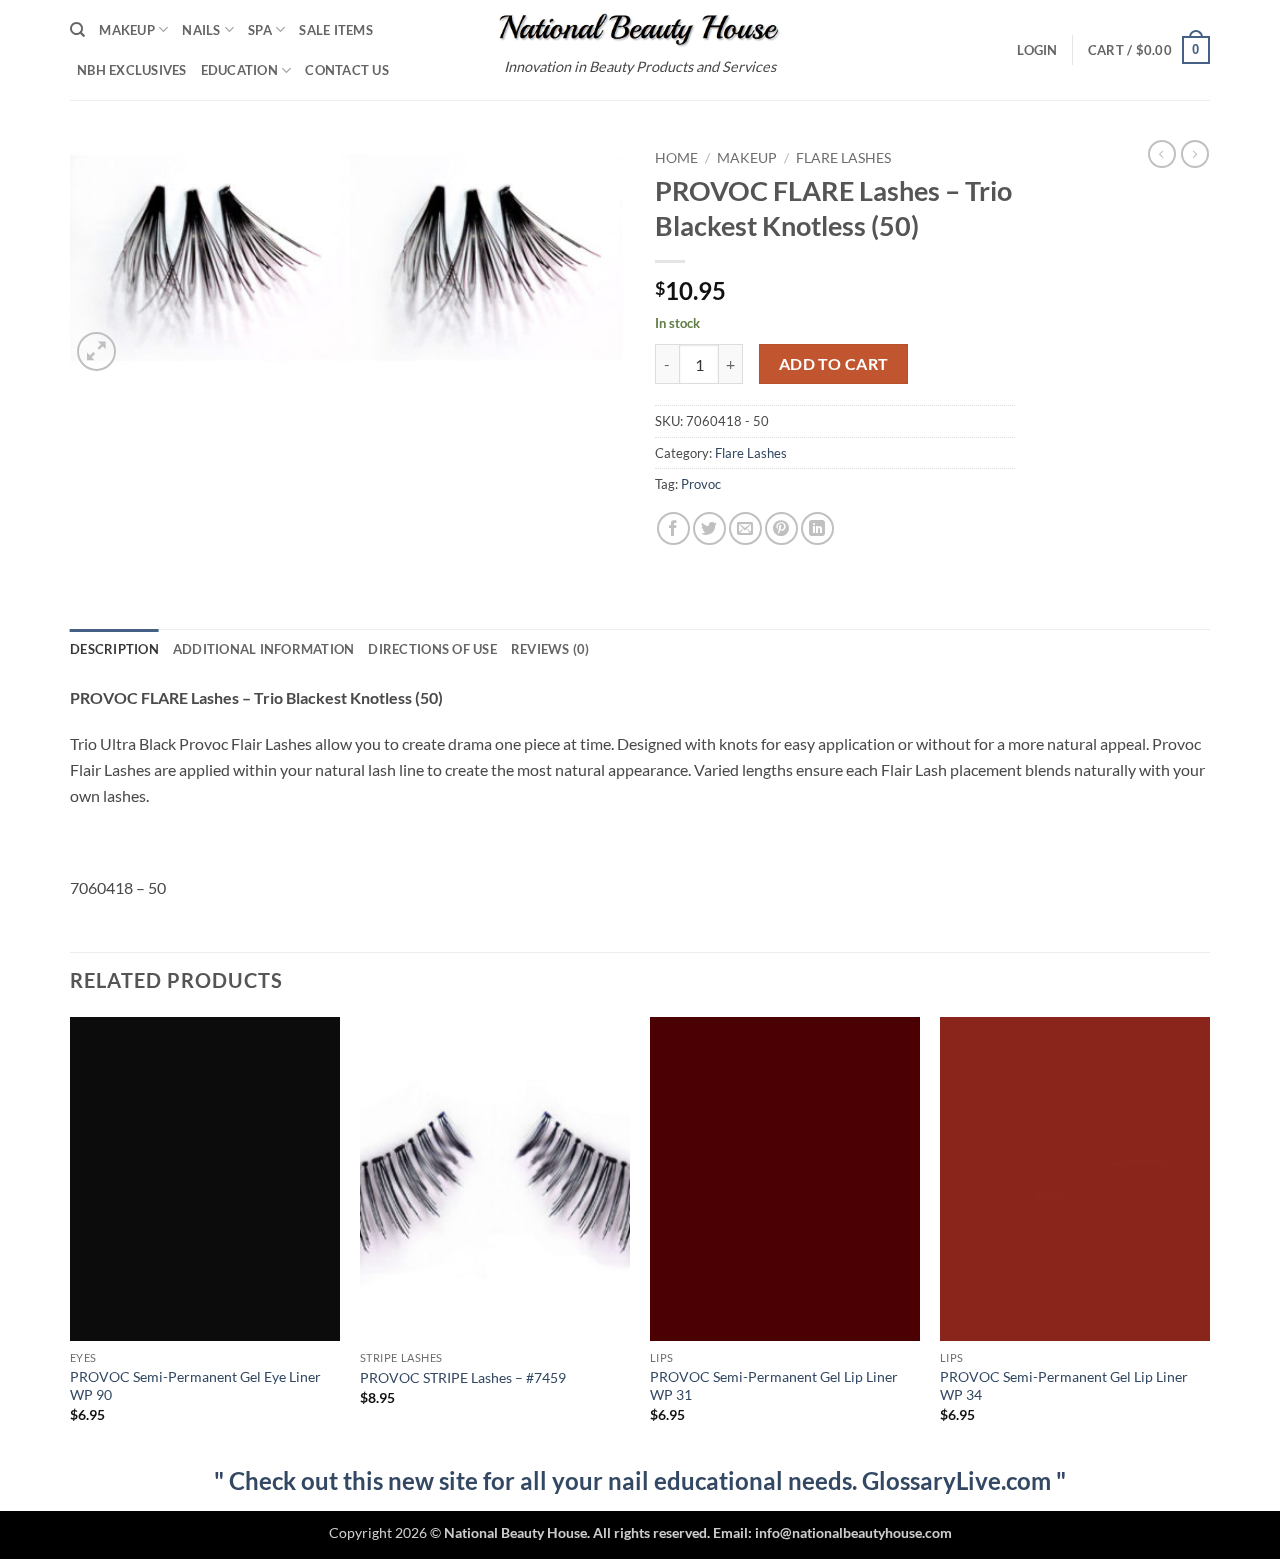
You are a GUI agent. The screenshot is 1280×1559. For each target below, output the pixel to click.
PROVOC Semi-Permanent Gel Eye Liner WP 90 (195, 1386)
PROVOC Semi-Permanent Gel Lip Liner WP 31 (774, 1386)
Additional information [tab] (264, 649)
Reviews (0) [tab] (550, 649)
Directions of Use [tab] (432, 649)
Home (676, 158)
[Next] (1209, 1238)
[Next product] (1162, 154)
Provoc (701, 484)
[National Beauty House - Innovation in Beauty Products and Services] (640, 30)
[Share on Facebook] (673, 528)
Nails (201, 30)
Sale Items (336, 30)
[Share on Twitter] (709, 528)
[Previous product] (1195, 154)
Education (239, 70)
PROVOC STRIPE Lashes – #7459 (463, 1377)
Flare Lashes (843, 158)
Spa (260, 30)
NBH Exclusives (132, 70)
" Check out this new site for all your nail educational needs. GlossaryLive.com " (640, 1480)
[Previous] (71, 1238)
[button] (1037, 50)
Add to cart (834, 364)
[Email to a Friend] (745, 528)
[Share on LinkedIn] (817, 528)
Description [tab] (114, 649)
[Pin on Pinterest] (781, 528)
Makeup (127, 30)
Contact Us (347, 70)
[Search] (77, 30)
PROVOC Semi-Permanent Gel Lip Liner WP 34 (1064, 1386)
